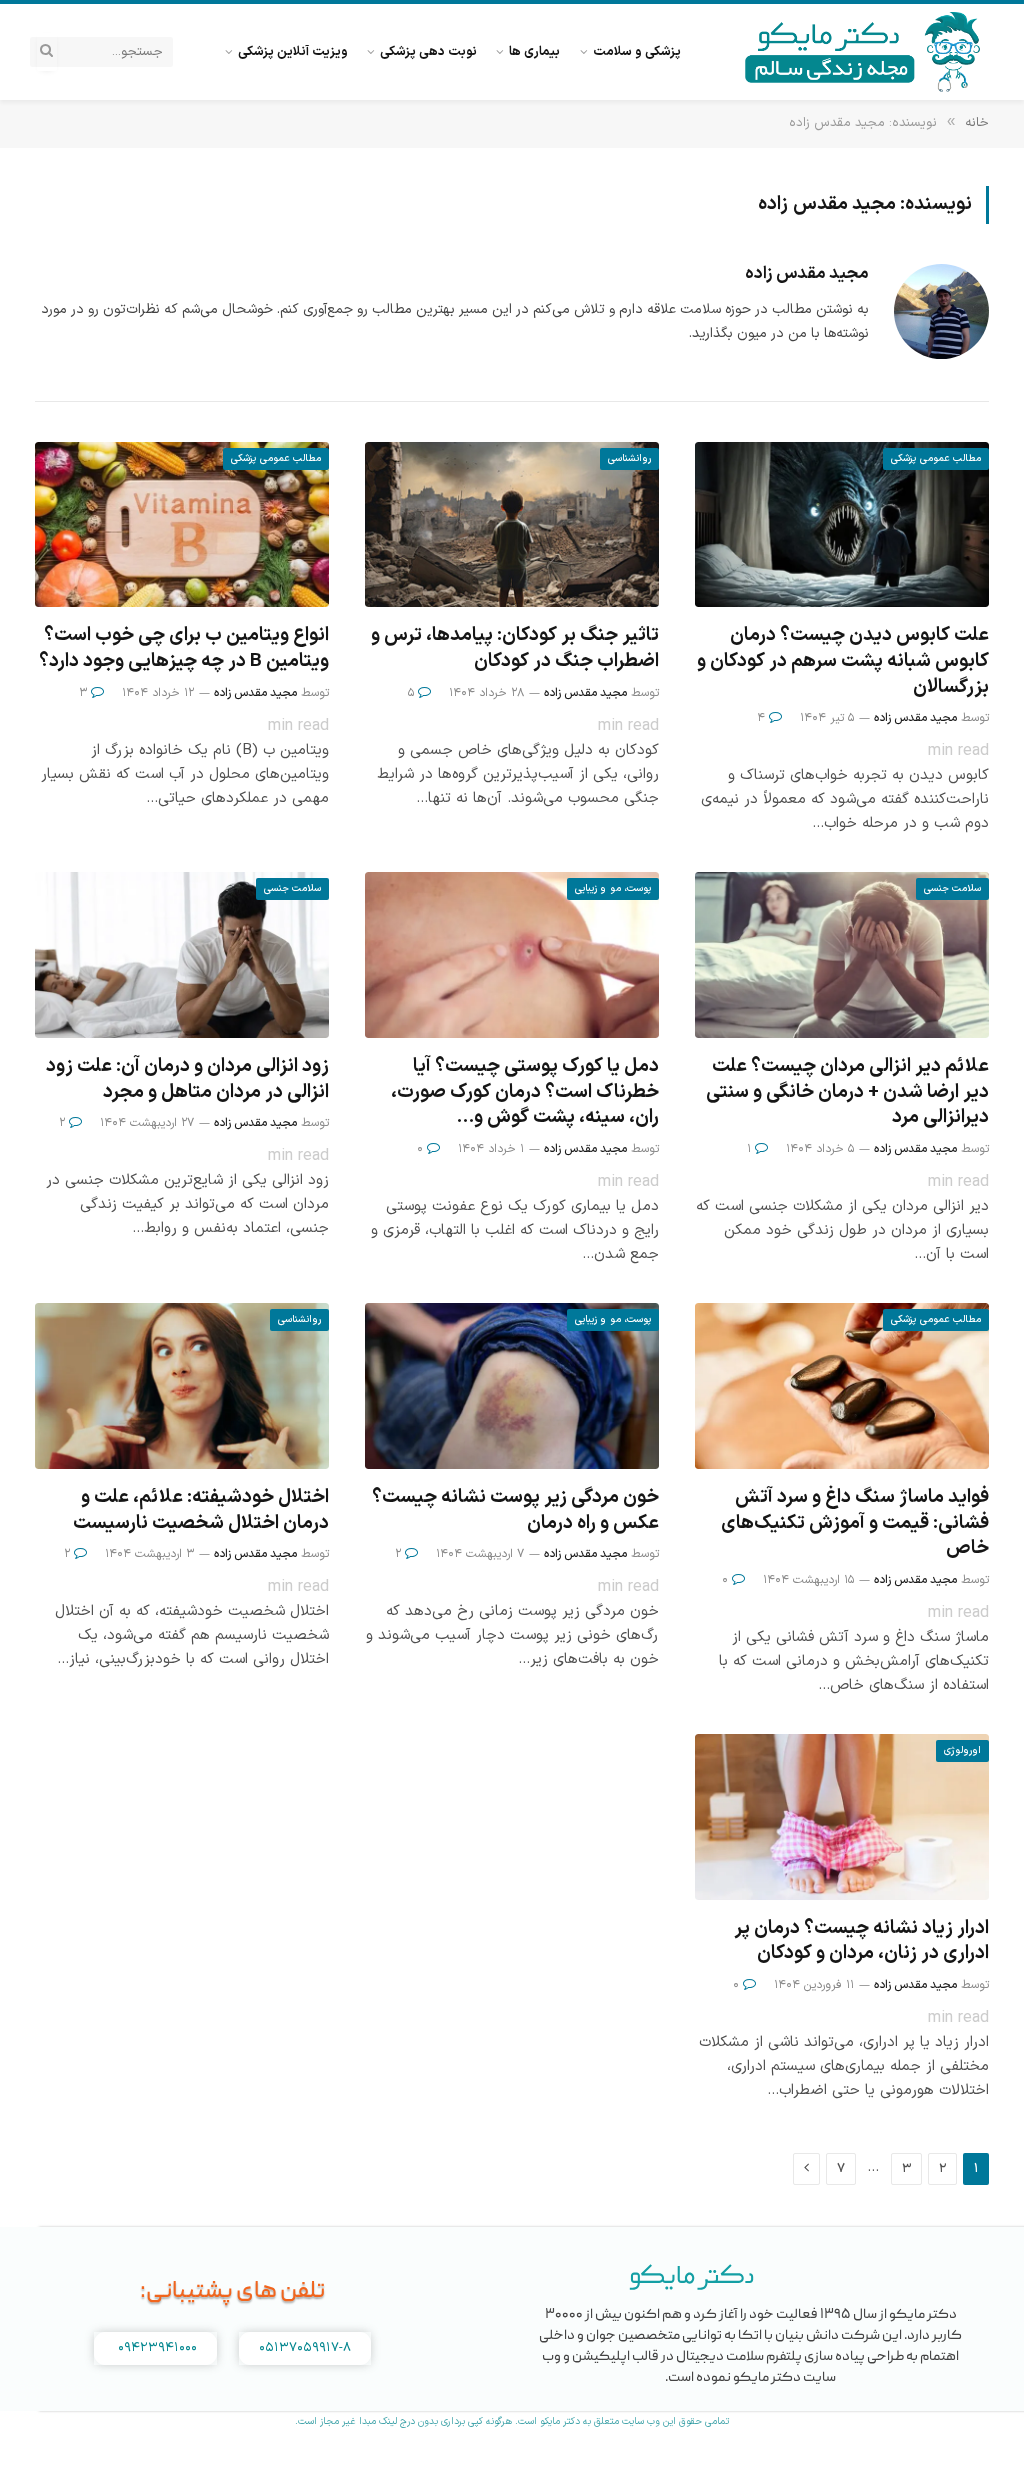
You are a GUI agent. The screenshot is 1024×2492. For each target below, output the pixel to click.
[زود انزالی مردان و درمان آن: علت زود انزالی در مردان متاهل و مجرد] (182, 954)
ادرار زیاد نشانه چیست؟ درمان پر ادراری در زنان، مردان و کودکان (861, 1942)
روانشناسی (629, 458)
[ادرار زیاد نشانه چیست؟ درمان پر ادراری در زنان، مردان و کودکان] (842, 1816)
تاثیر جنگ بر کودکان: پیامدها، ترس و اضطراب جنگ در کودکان (515, 649)
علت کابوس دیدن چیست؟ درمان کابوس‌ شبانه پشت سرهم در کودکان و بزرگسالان (843, 661)
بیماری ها (534, 51)
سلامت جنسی (952, 888)
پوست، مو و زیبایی (613, 888)
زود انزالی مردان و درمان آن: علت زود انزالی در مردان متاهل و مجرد (187, 1080)
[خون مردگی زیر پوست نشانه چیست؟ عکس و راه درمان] (512, 1385)
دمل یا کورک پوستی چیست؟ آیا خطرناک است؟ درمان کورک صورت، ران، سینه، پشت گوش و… (525, 1092)
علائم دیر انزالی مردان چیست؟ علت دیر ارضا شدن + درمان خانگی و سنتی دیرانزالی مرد (847, 1092)
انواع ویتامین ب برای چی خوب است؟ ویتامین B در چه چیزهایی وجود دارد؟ (184, 649)
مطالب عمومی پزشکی (936, 458)
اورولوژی (962, 1750)
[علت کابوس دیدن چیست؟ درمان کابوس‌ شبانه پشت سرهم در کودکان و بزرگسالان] (842, 524)
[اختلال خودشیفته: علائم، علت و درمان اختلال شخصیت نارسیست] (182, 1385)
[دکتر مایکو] (863, 52)
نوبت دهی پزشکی (428, 51)
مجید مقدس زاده (807, 274)
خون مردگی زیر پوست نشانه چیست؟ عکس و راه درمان (515, 1511)
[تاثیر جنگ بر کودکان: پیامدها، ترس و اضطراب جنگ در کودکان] (512, 524)
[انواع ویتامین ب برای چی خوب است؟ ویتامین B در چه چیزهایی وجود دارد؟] (182, 524)
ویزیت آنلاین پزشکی (293, 51)
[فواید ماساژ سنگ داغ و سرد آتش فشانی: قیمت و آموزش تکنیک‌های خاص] (842, 1385)
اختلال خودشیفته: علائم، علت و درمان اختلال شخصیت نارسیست (201, 1511)
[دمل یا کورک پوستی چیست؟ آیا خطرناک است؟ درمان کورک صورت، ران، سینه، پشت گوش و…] (512, 954)
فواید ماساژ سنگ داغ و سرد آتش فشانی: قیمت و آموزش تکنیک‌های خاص (855, 1523)
